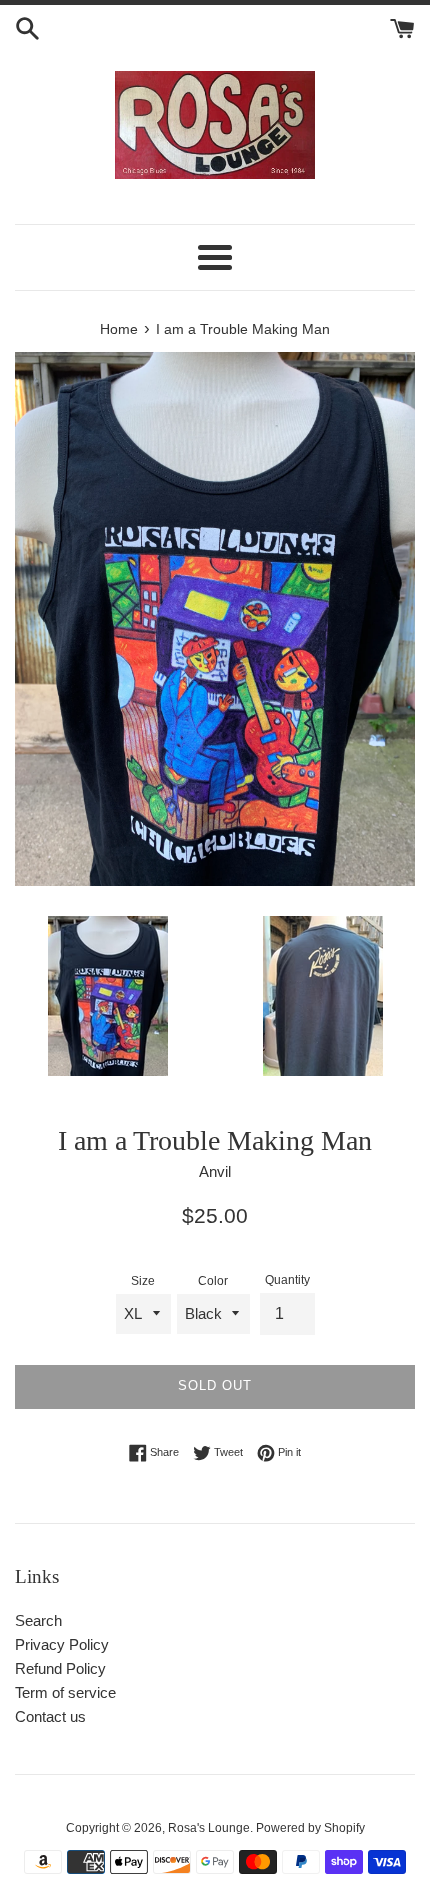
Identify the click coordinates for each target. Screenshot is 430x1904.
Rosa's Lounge (209, 1828)
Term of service (65, 1692)
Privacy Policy (62, 1644)
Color (213, 1281)
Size (143, 1281)
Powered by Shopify (310, 1828)
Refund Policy (60, 1668)
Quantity (287, 1280)
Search (38, 1620)
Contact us (50, 1716)
